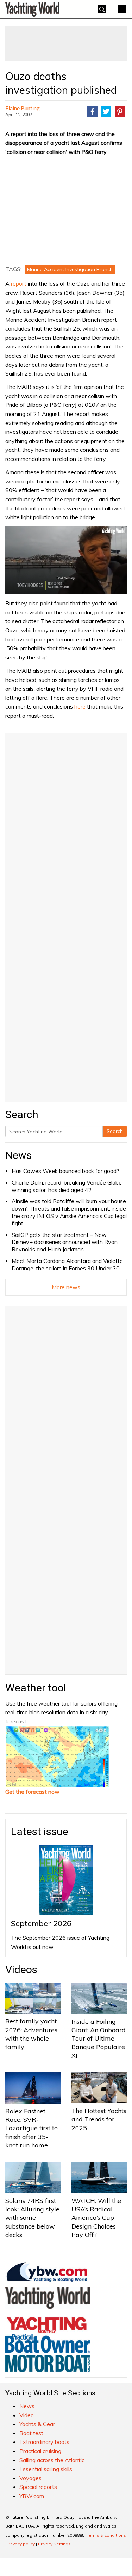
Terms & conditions (106, 2535)
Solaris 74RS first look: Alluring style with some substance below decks (32, 2218)
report (19, 283)
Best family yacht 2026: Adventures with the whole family (31, 2034)
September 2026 (41, 1923)
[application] (66, 560)
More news (66, 1287)
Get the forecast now (32, 1792)
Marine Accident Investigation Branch (70, 269)
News (18, 1155)
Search (115, 1131)
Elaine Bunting (23, 108)
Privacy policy (21, 2544)
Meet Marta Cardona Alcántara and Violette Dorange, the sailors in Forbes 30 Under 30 (67, 1264)
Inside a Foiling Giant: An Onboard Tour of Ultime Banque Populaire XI (99, 2039)
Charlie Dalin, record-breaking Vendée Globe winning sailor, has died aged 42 (67, 1186)
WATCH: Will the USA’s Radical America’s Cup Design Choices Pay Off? (96, 2218)
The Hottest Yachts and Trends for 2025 (99, 2119)
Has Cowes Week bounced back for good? (65, 1171)
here (80, 706)
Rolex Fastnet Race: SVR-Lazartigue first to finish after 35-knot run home (32, 2128)
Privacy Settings (54, 2544)
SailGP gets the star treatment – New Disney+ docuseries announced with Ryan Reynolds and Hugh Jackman (65, 1242)
